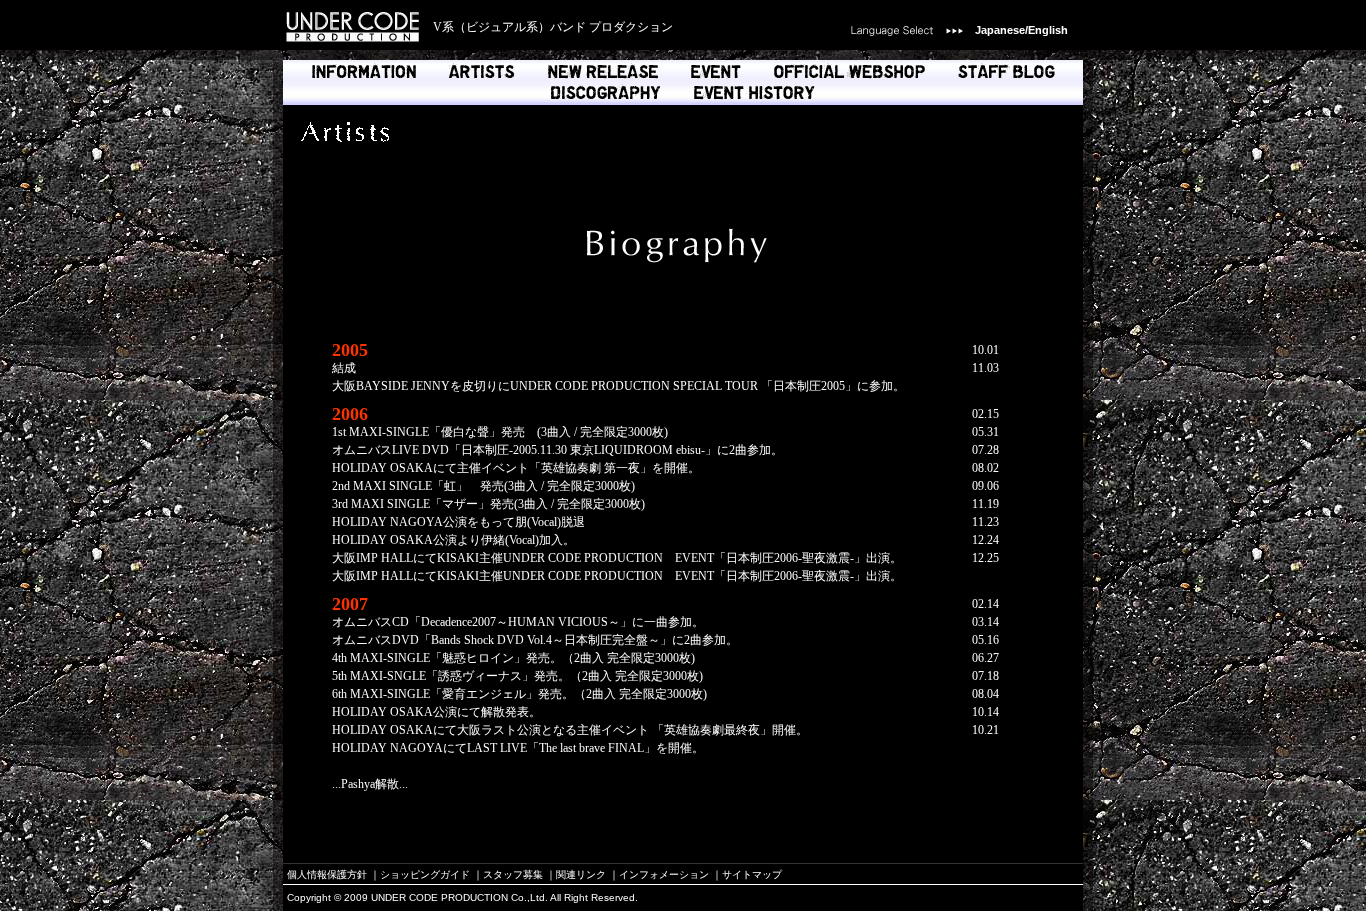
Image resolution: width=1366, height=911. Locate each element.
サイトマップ (752, 874)
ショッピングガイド (425, 874)
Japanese (1000, 30)
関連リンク (581, 874)
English (1048, 30)
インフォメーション (664, 874)
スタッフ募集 (513, 874)
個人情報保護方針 (327, 874)
